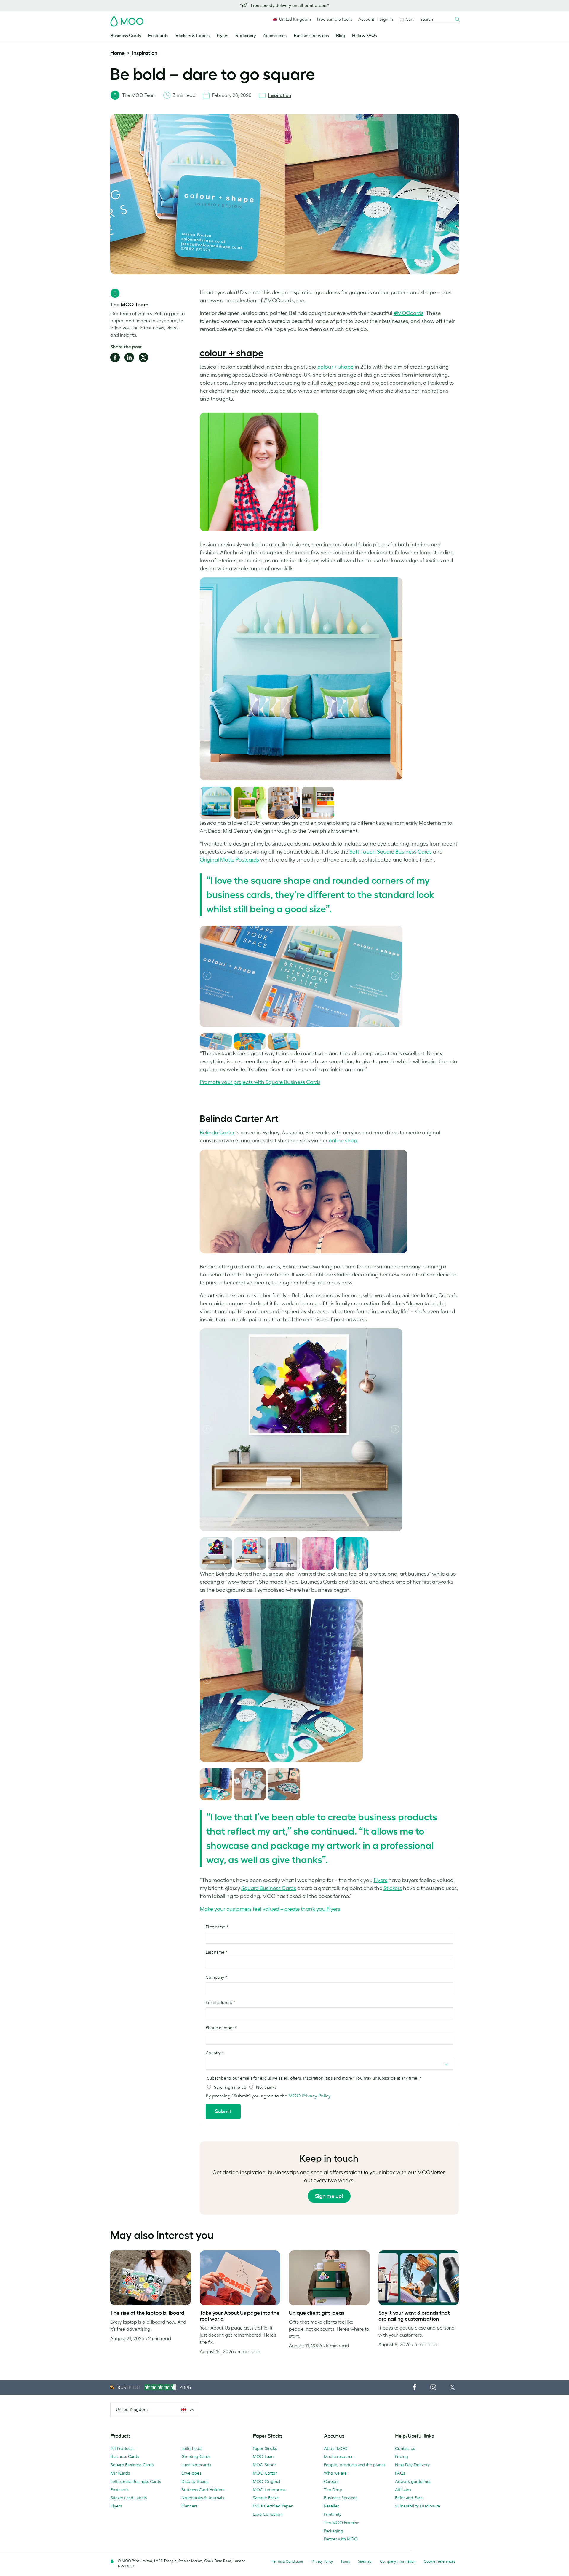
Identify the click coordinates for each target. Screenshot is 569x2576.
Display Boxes (195, 2481)
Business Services (311, 36)
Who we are (335, 2473)
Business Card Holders (203, 2490)
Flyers (222, 36)
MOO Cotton (265, 2473)
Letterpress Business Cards (136, 2481)
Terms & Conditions (288, 2561)
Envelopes (191, 2473)
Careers (331, 2481)
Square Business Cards (132, 2465)
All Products (122, 2448)
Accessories (275, 36)
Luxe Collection (268, 2514)
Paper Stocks (265, 2448)
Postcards (158, 36)
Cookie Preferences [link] (439, 2561)
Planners (189, 2506)
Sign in (386, 19)
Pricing (402, 2456)
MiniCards (120, 2473)
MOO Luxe (263, 2456)
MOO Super (264, 2465)
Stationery (246, 36)
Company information (398, 2561)
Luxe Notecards (196, 2465)
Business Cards (126, 36)
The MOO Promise (342, 2523)
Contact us (405, 2448)
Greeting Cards (196, 2456)
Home (118, 53)
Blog (341, 36)
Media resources (340, 2456)
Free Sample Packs (335, 19)
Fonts (345, 2561)
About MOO (336, 2448)
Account (366, 19)
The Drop (333, 2490)
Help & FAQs (365, 36)
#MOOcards (409, 313)
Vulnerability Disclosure (418, 2506)
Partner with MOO (341, 2539)
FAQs (400, 2473)
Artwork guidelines (413, 2481)
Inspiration (145, 53)
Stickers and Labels (129, 2498)
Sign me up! (329, 2196)
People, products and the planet (354, 2465)
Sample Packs (266, 2498)
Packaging (334, 2531)
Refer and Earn (409, 2498)
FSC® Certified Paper (273, 2506)
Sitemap (365, 2561)
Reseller (331, 2506)
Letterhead (191, 2448)
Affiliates (403, 2490)
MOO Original (267, 2481)
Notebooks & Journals (203, 2498)
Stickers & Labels (192, 36)
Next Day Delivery (412, 2465)
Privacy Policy (322, 2561)
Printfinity (333, 2514)
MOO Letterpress (269, 2490)
